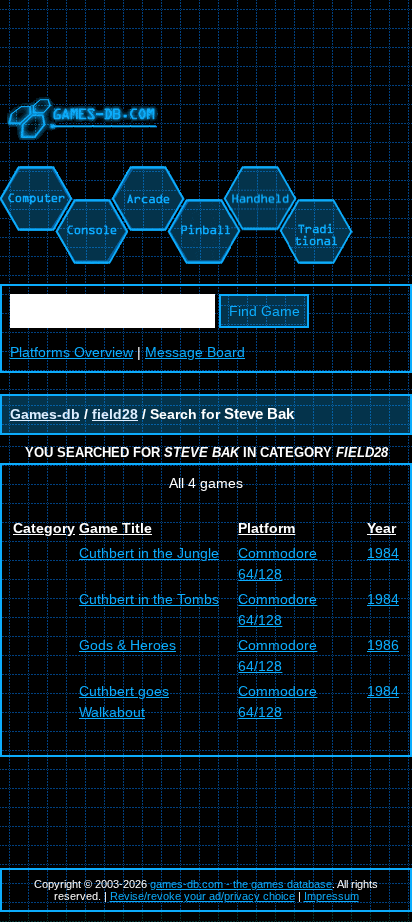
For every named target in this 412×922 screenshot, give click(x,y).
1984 (383, 553)
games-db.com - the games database (241, 884)
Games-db (45, 414)
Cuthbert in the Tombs (149, 599)
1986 (383, 645)
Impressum (331, 896)
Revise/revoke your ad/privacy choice (202, 896)
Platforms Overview (71, 352)
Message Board (195, 352)
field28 (115, 414)
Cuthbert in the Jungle (149, 553)
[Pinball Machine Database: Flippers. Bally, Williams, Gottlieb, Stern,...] (202, 176)
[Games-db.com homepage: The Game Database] (79, 155)
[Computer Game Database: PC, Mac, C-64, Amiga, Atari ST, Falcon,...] (33, 176)
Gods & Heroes (127, 645)
